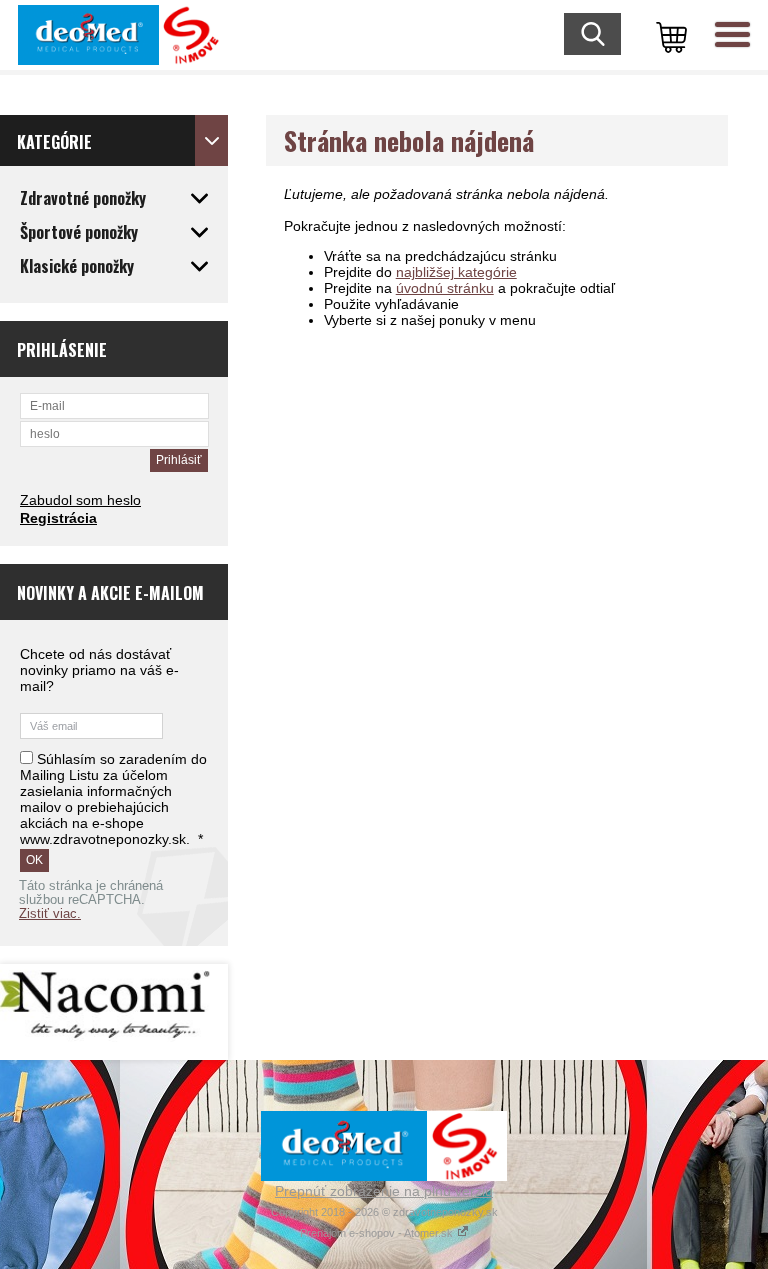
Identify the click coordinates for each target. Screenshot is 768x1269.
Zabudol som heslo (80, 500)
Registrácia (58, 518)
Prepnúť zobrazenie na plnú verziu (384, 1191)
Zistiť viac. (50, 914)
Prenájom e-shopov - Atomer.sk (378, 1233)
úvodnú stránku (445, 288)
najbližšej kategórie (456, 272)
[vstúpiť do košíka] (668, 35)
